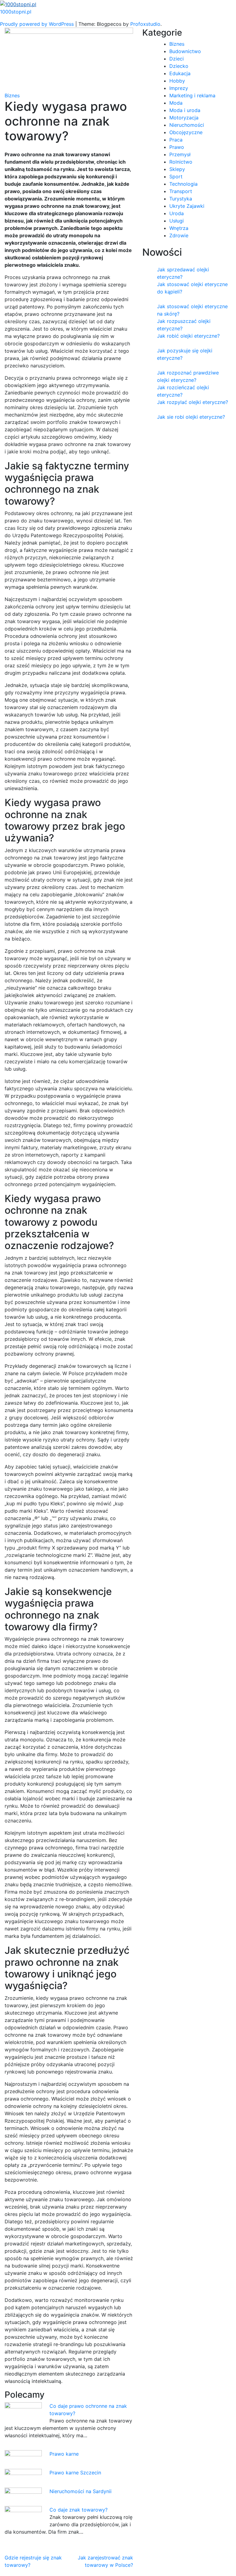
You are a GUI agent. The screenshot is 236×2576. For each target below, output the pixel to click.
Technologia (183, 184)
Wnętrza (179, 228)
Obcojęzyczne (186, 132)
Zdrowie (179, 235)
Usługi (177, 221)
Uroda (177, 213)
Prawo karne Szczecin (75, 2473)
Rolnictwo (181, 162)
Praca (176, 140)
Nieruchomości (187, 125)
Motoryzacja (184, 118)
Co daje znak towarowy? (79, 2510)
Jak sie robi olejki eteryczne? (191, 417)
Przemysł (180, 154)
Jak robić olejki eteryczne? (188, 336)
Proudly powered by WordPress (38, 24)
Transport (181, 191)
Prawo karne (64, 2454)
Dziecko (179, 66)
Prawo (177, 147)
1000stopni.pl (16, 12)
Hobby (177, 81)
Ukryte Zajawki (187, 206)
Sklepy (177, 169)
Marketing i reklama (192, 95)
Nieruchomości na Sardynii (81, 2491)
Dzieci (177, 59)
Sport (176, 177)
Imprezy (179, 88)
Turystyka (181, 199)
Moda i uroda (185, 110)
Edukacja (180, 73)
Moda (176, 103)
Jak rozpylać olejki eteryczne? (193, 402)
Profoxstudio (145, 24)
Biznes (12, 95)
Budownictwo (185, 51)
